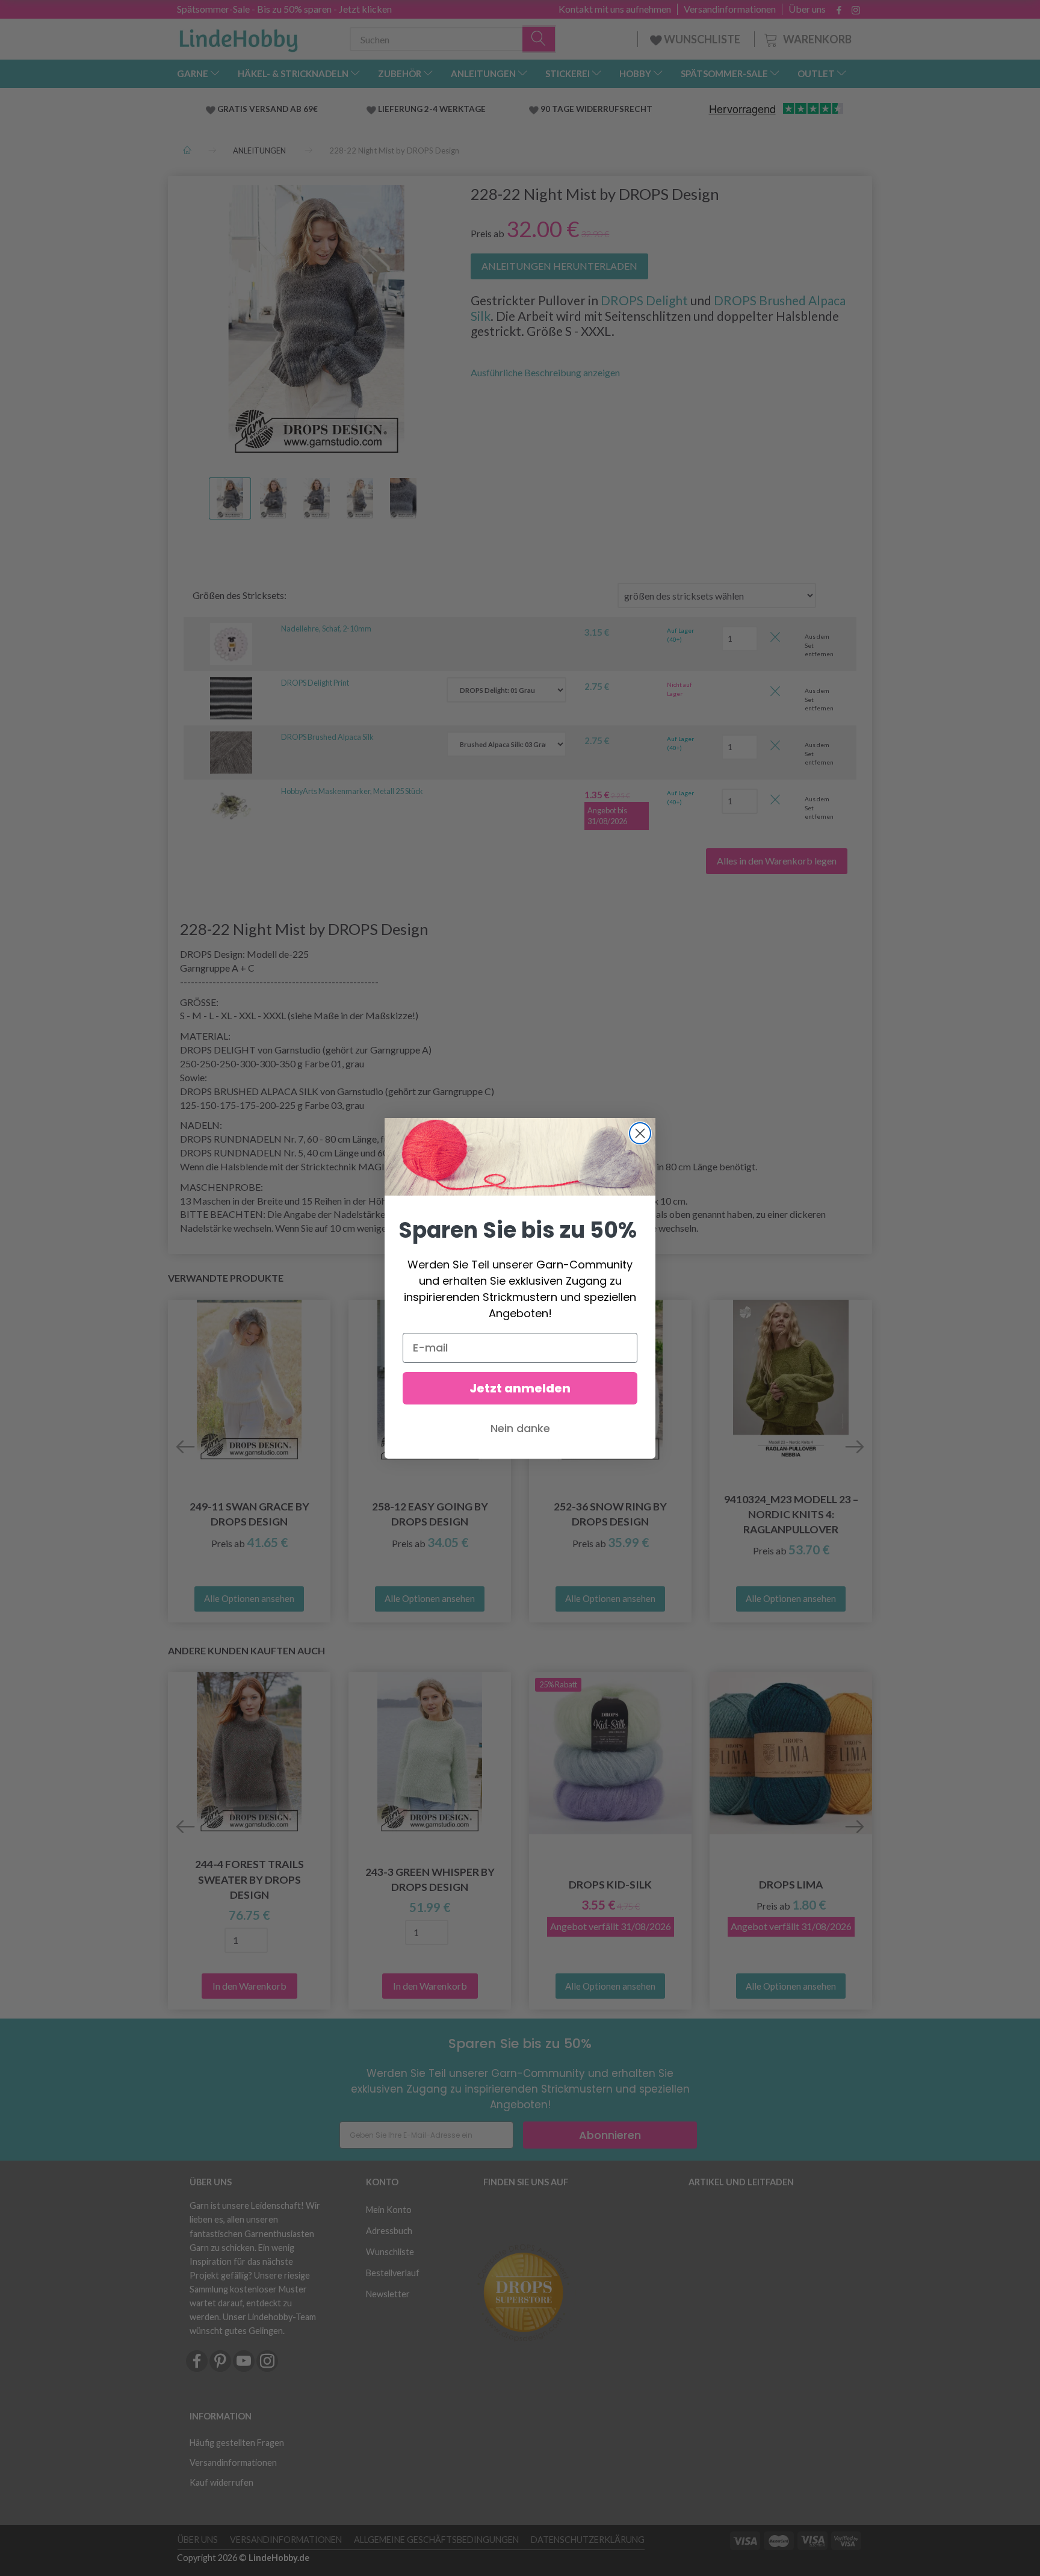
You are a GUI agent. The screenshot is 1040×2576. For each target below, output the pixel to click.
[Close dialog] (640, 1133)
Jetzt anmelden (520, 1388)
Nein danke (520, 1428)
